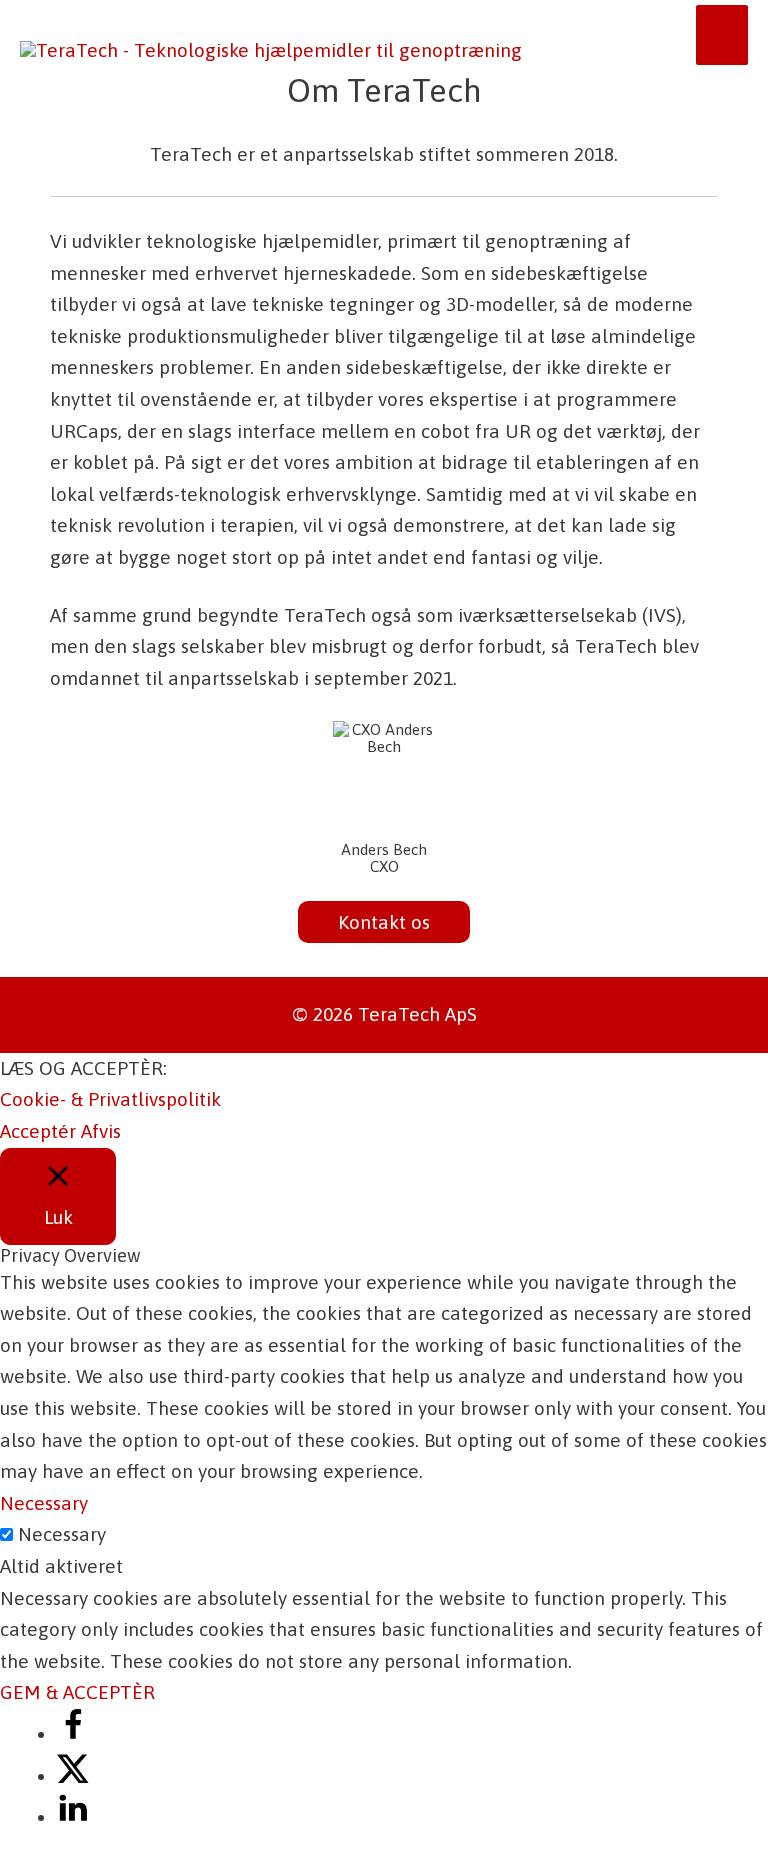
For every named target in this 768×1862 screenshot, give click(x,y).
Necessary (62, 1534)
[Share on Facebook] (73, 1734)
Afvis (101, 1131)
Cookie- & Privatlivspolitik (110, 1099)
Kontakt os (384, 922)
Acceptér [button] (38, 1131)
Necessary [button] (44, 1503)
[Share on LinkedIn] (73, 1817)
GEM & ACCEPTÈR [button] (77, 1692)
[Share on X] (73, 1776)
